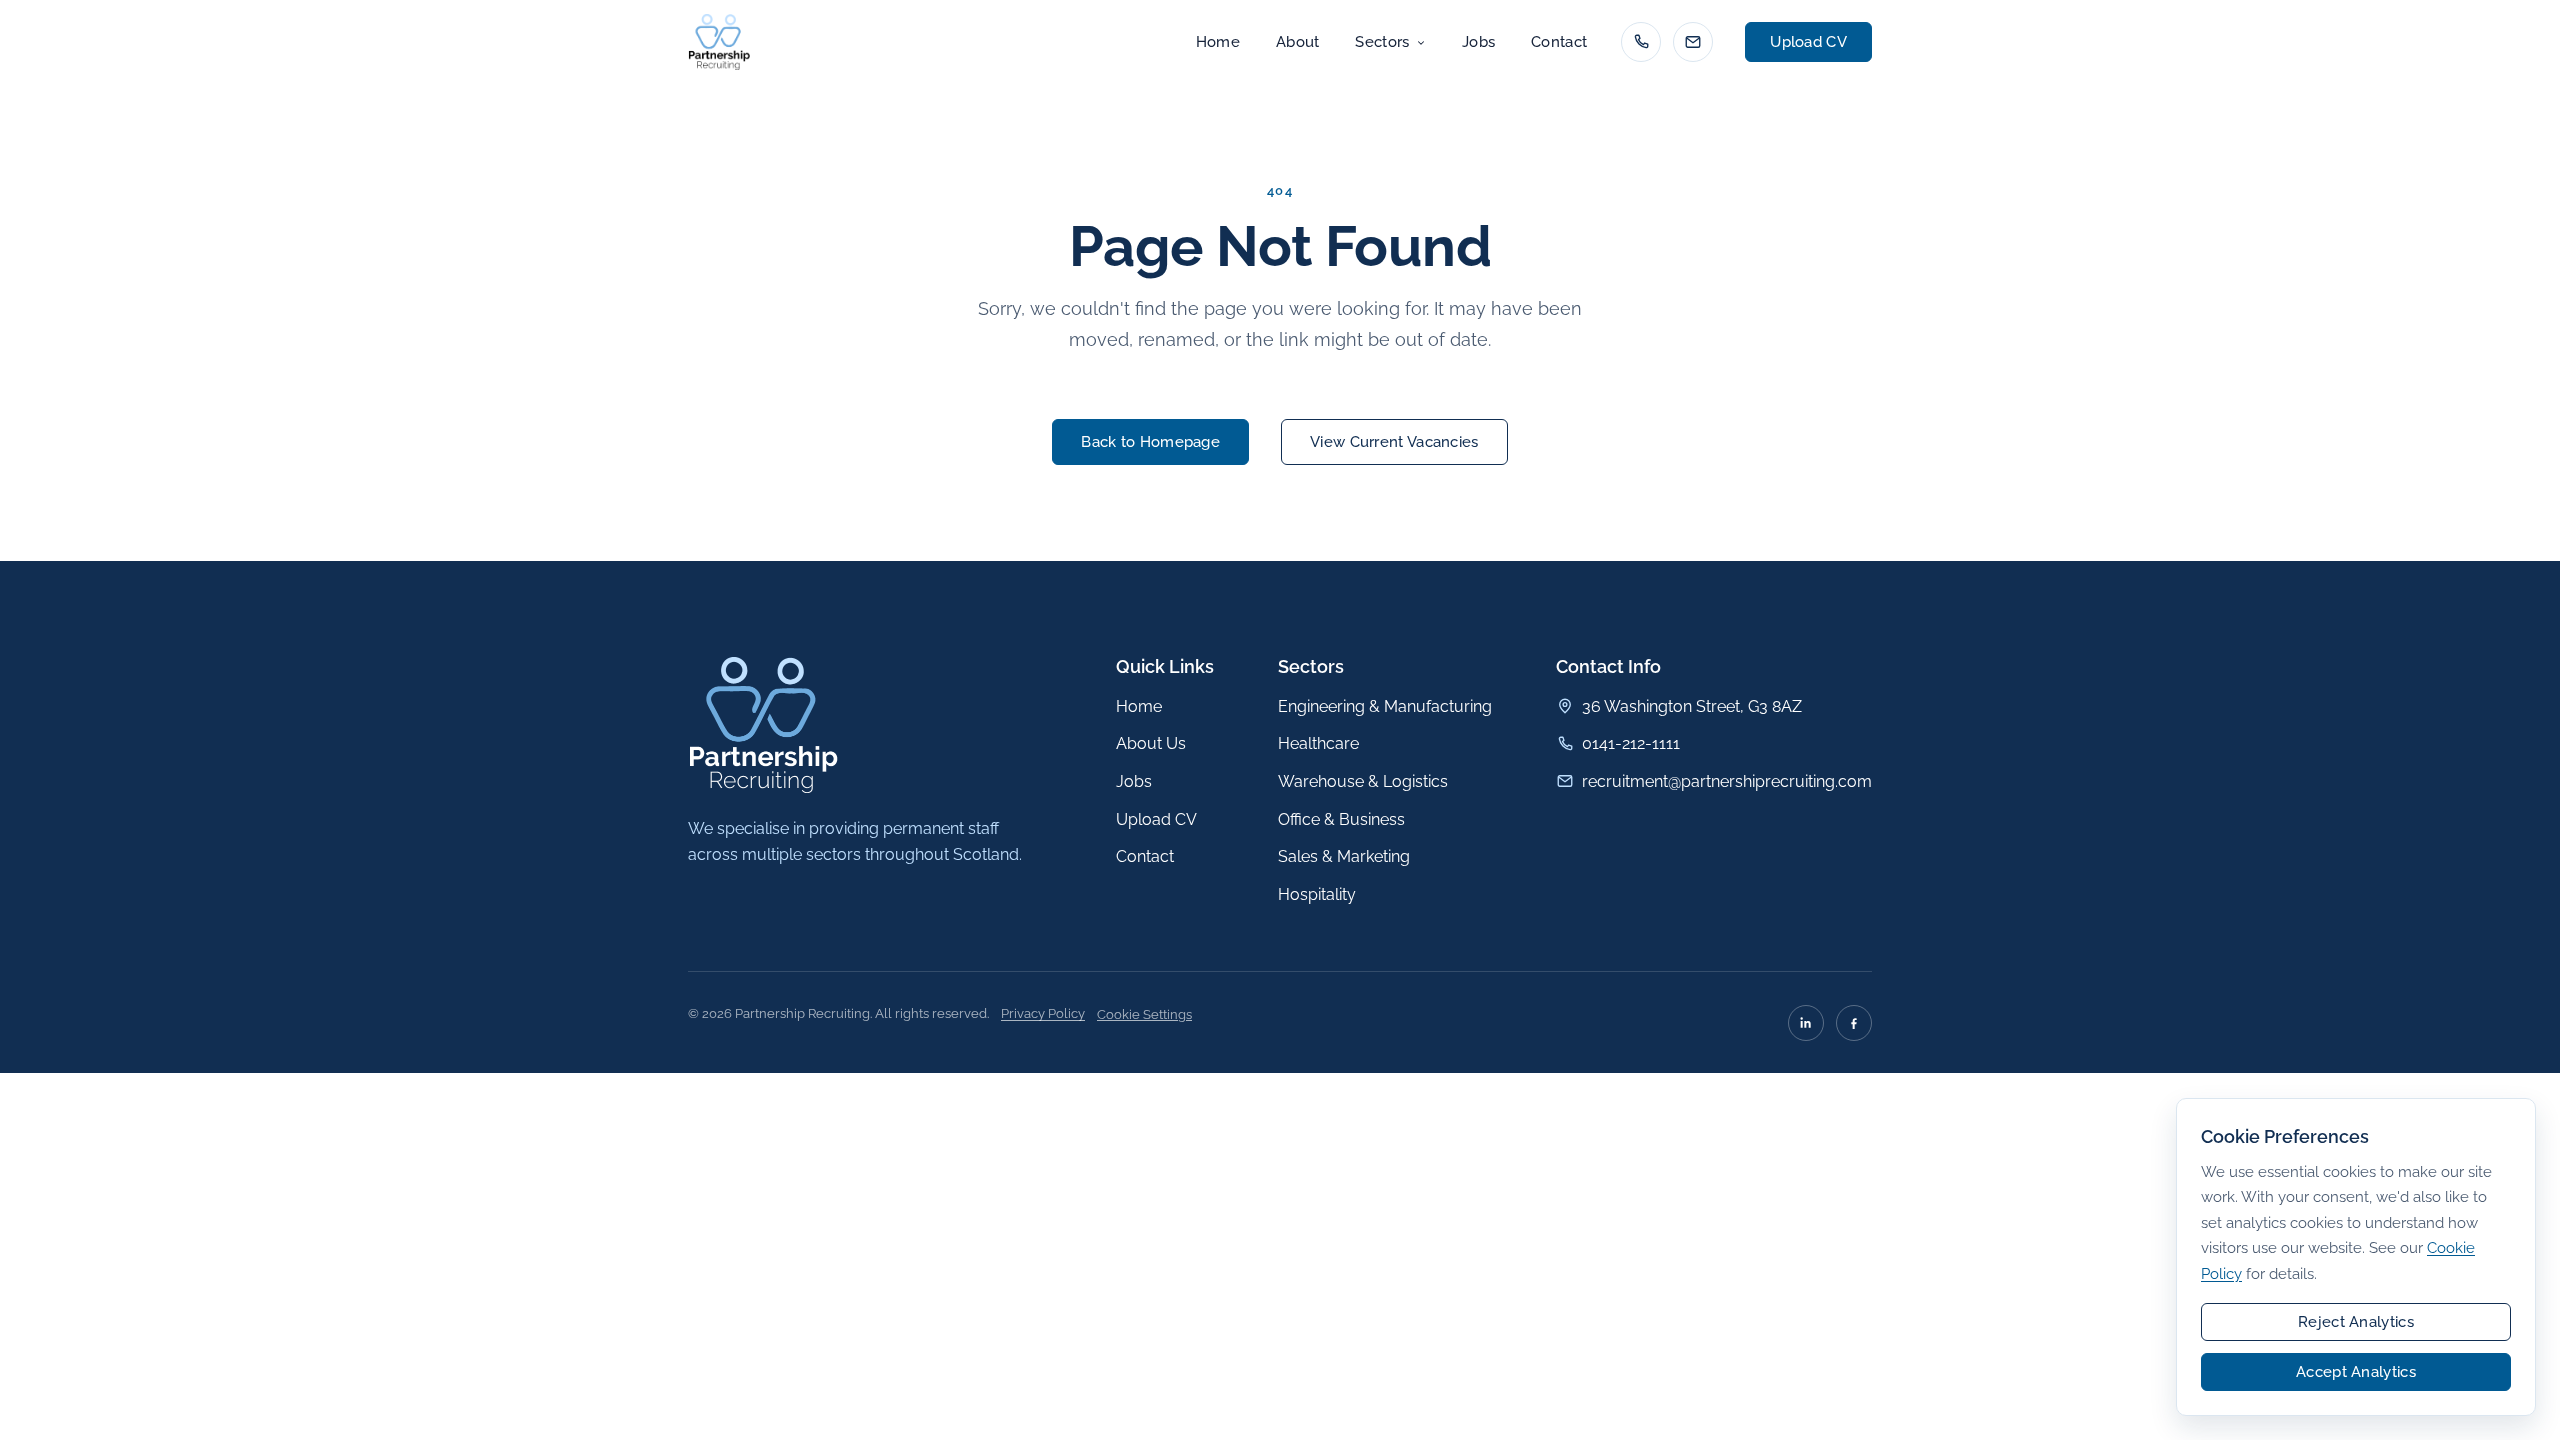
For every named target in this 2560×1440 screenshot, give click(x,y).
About (1298, 42)
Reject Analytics (2356, 1322)
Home (1218, 42)
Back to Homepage (1150, 442)
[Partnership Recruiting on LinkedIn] (1806, 1023)
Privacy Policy (1043, 1013)
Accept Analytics (2356, 1372)
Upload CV (1808, 42)
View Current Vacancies (1394, 442)
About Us (1151, 743)
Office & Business (1341, 819)
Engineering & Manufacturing (1385, 706)
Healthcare (1318, 743)
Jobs (1478, 42)
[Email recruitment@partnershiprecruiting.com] (1693, 42)
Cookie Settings (1144, 1014)
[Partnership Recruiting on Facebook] (1854, 1023)
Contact (1559, 42)
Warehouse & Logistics (1363, 781)
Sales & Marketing (1344, 856)
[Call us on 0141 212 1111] (1641, 42)
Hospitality (1317, 894)
